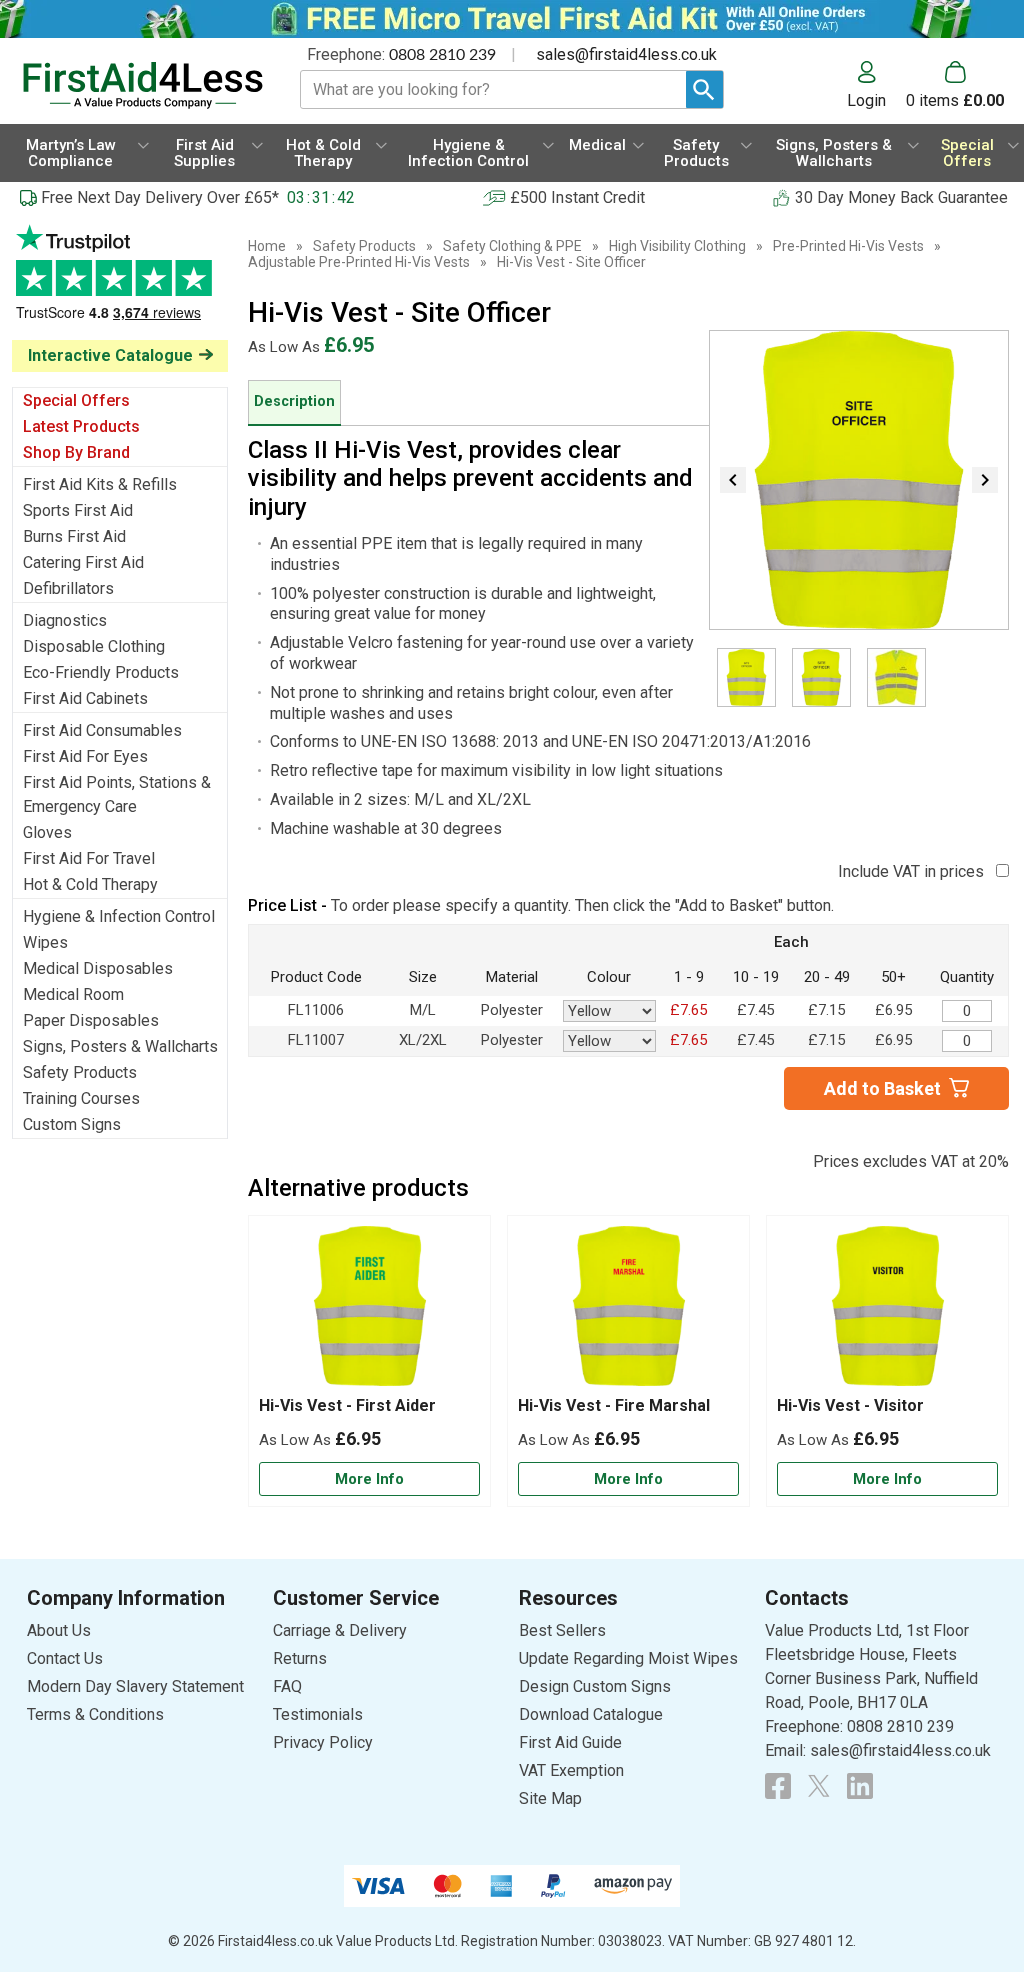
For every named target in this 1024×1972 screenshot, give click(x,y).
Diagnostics (65, 620)
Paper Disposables (91, 1020)
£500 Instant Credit (577, 197)
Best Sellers (562, 1630)
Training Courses (81, 1098)
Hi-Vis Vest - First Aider (347, 1405)
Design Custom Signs (595, 1686)
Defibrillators (68, 588)
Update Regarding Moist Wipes (628, 1658)
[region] (369, 1311)
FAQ (287, 1686)
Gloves (47, 832)
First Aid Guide (570, 1742)
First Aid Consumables (102, 730)
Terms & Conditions (95, 1714)
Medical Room (73, 994)
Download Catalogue (591, 1714)
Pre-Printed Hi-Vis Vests (848, 246)
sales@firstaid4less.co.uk (626, 54)
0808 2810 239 (442, 55)
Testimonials (120, 282)
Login (866, 100)
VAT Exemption (571, 1770)
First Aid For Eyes (85, 756)
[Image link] (819, 1786)
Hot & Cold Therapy (90, 884)
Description (294, 401)
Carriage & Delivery (340, 1630)
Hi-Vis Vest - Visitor (850, 1405)
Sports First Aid (78, 510)
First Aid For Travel (89, 858)
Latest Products (81, 426)
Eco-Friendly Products (101, 672)
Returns (300, 1658)
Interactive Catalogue (110, 355)
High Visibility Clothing (677, 246)
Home (267, 246)
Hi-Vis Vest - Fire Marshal (614, 1405)
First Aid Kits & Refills (100, 484)
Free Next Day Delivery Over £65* (160, 197)
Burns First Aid (74, 536)
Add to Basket (882, 1088)
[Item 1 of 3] (859, 480)
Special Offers (76, 400)
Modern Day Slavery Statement (135, 1686)
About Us (59, 1630)
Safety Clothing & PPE (512, 246)
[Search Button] (704, 89)
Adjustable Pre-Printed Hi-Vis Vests (359, 262)
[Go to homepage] (143, 85)
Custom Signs (72, 1124)
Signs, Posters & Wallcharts (120, 1046)
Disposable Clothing (94, 646)
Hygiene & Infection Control (119, 916)
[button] (876, 85)
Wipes (45, 942)
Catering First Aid (83, 562)
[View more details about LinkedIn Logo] (860, 1786)
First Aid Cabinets (85, 698)
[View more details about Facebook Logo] (778, 1786)
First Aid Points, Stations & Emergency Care (117, 794)
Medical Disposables (98, 968)
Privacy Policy (323, 1742)
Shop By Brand (76, 452)
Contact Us (65, 1658)
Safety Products (80, 1072)
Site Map (550, 1798)
